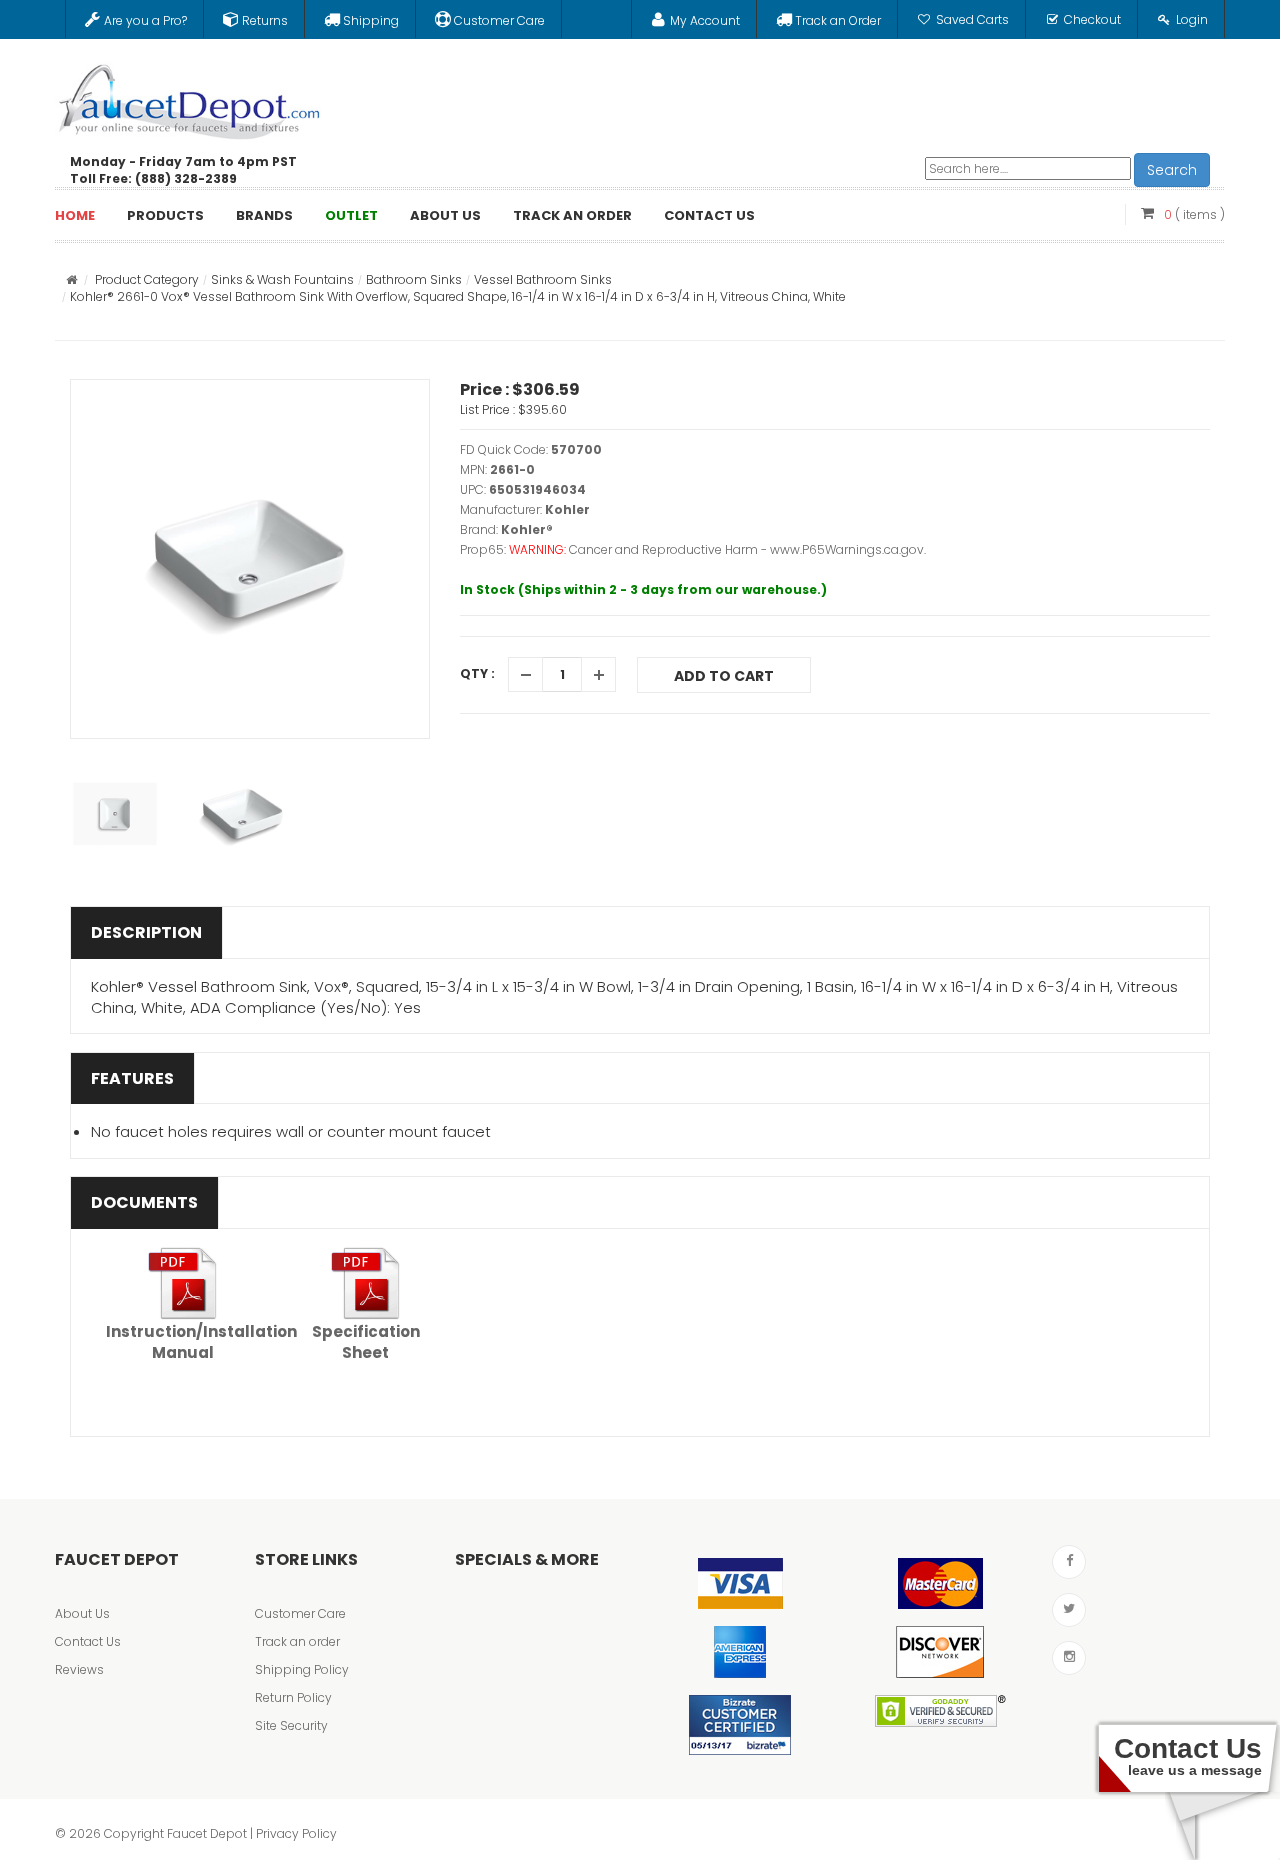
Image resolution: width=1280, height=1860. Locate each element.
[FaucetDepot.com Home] (190, 97)
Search (1172, 170)
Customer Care (300, 1613)
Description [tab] (146, 932)
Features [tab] (132, 1078)
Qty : (477, 673)
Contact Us (88, 1641)
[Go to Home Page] (71, 279)
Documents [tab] (144, 1202)
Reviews (79, 1669)
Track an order (297, 1641)
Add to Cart (724, 676)
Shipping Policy (302, 1669)
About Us (82, 1613)
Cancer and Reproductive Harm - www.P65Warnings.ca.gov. (747, 549)
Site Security (291, 1725)
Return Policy (293, 1697)
